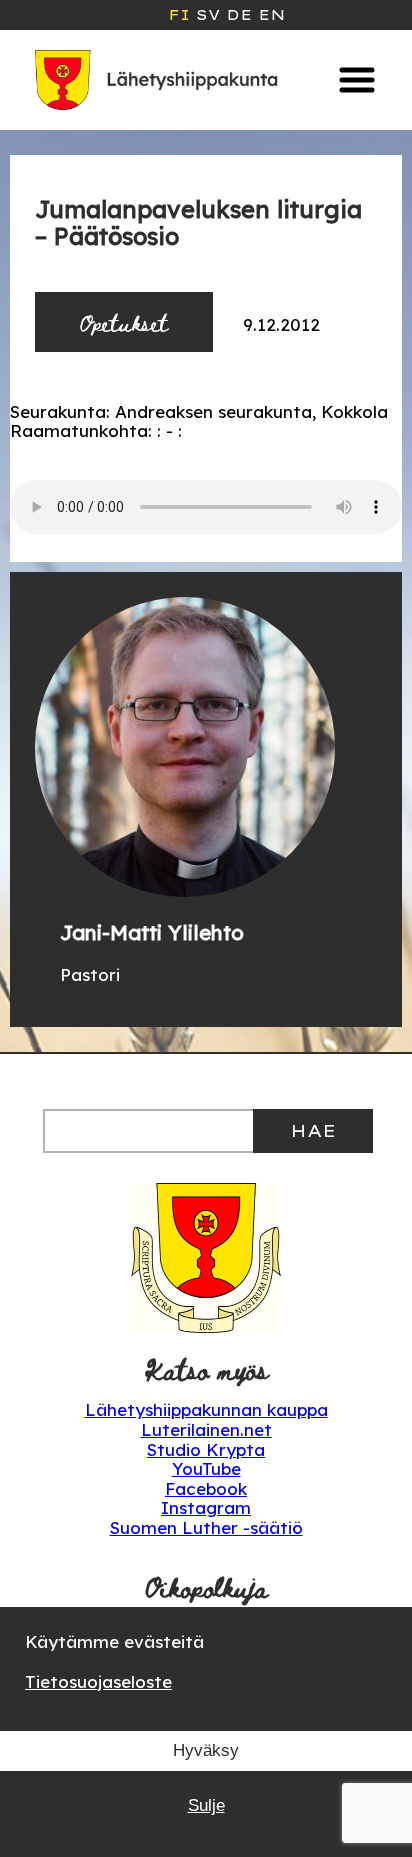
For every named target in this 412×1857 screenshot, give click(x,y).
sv (208, 15)
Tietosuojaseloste (98, 1681)
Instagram (206, 1507)
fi (179, 15)
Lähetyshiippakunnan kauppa (206, 1409)
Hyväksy (206, 1750)
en (271, 15)
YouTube (206, 1468)
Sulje (206, 1805)
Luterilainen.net (206, 1429)
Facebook (206, 1488)
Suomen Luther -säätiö (206, 1527)
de (239, 15)
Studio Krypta (206, 1449)
